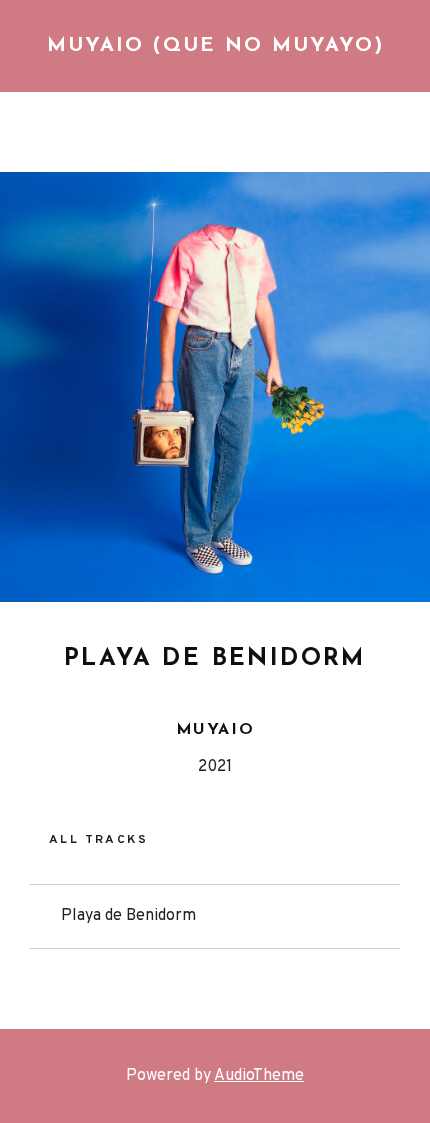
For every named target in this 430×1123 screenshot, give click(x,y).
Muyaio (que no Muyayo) (215, 46)
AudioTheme (259, 1076)
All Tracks (98, 841)
